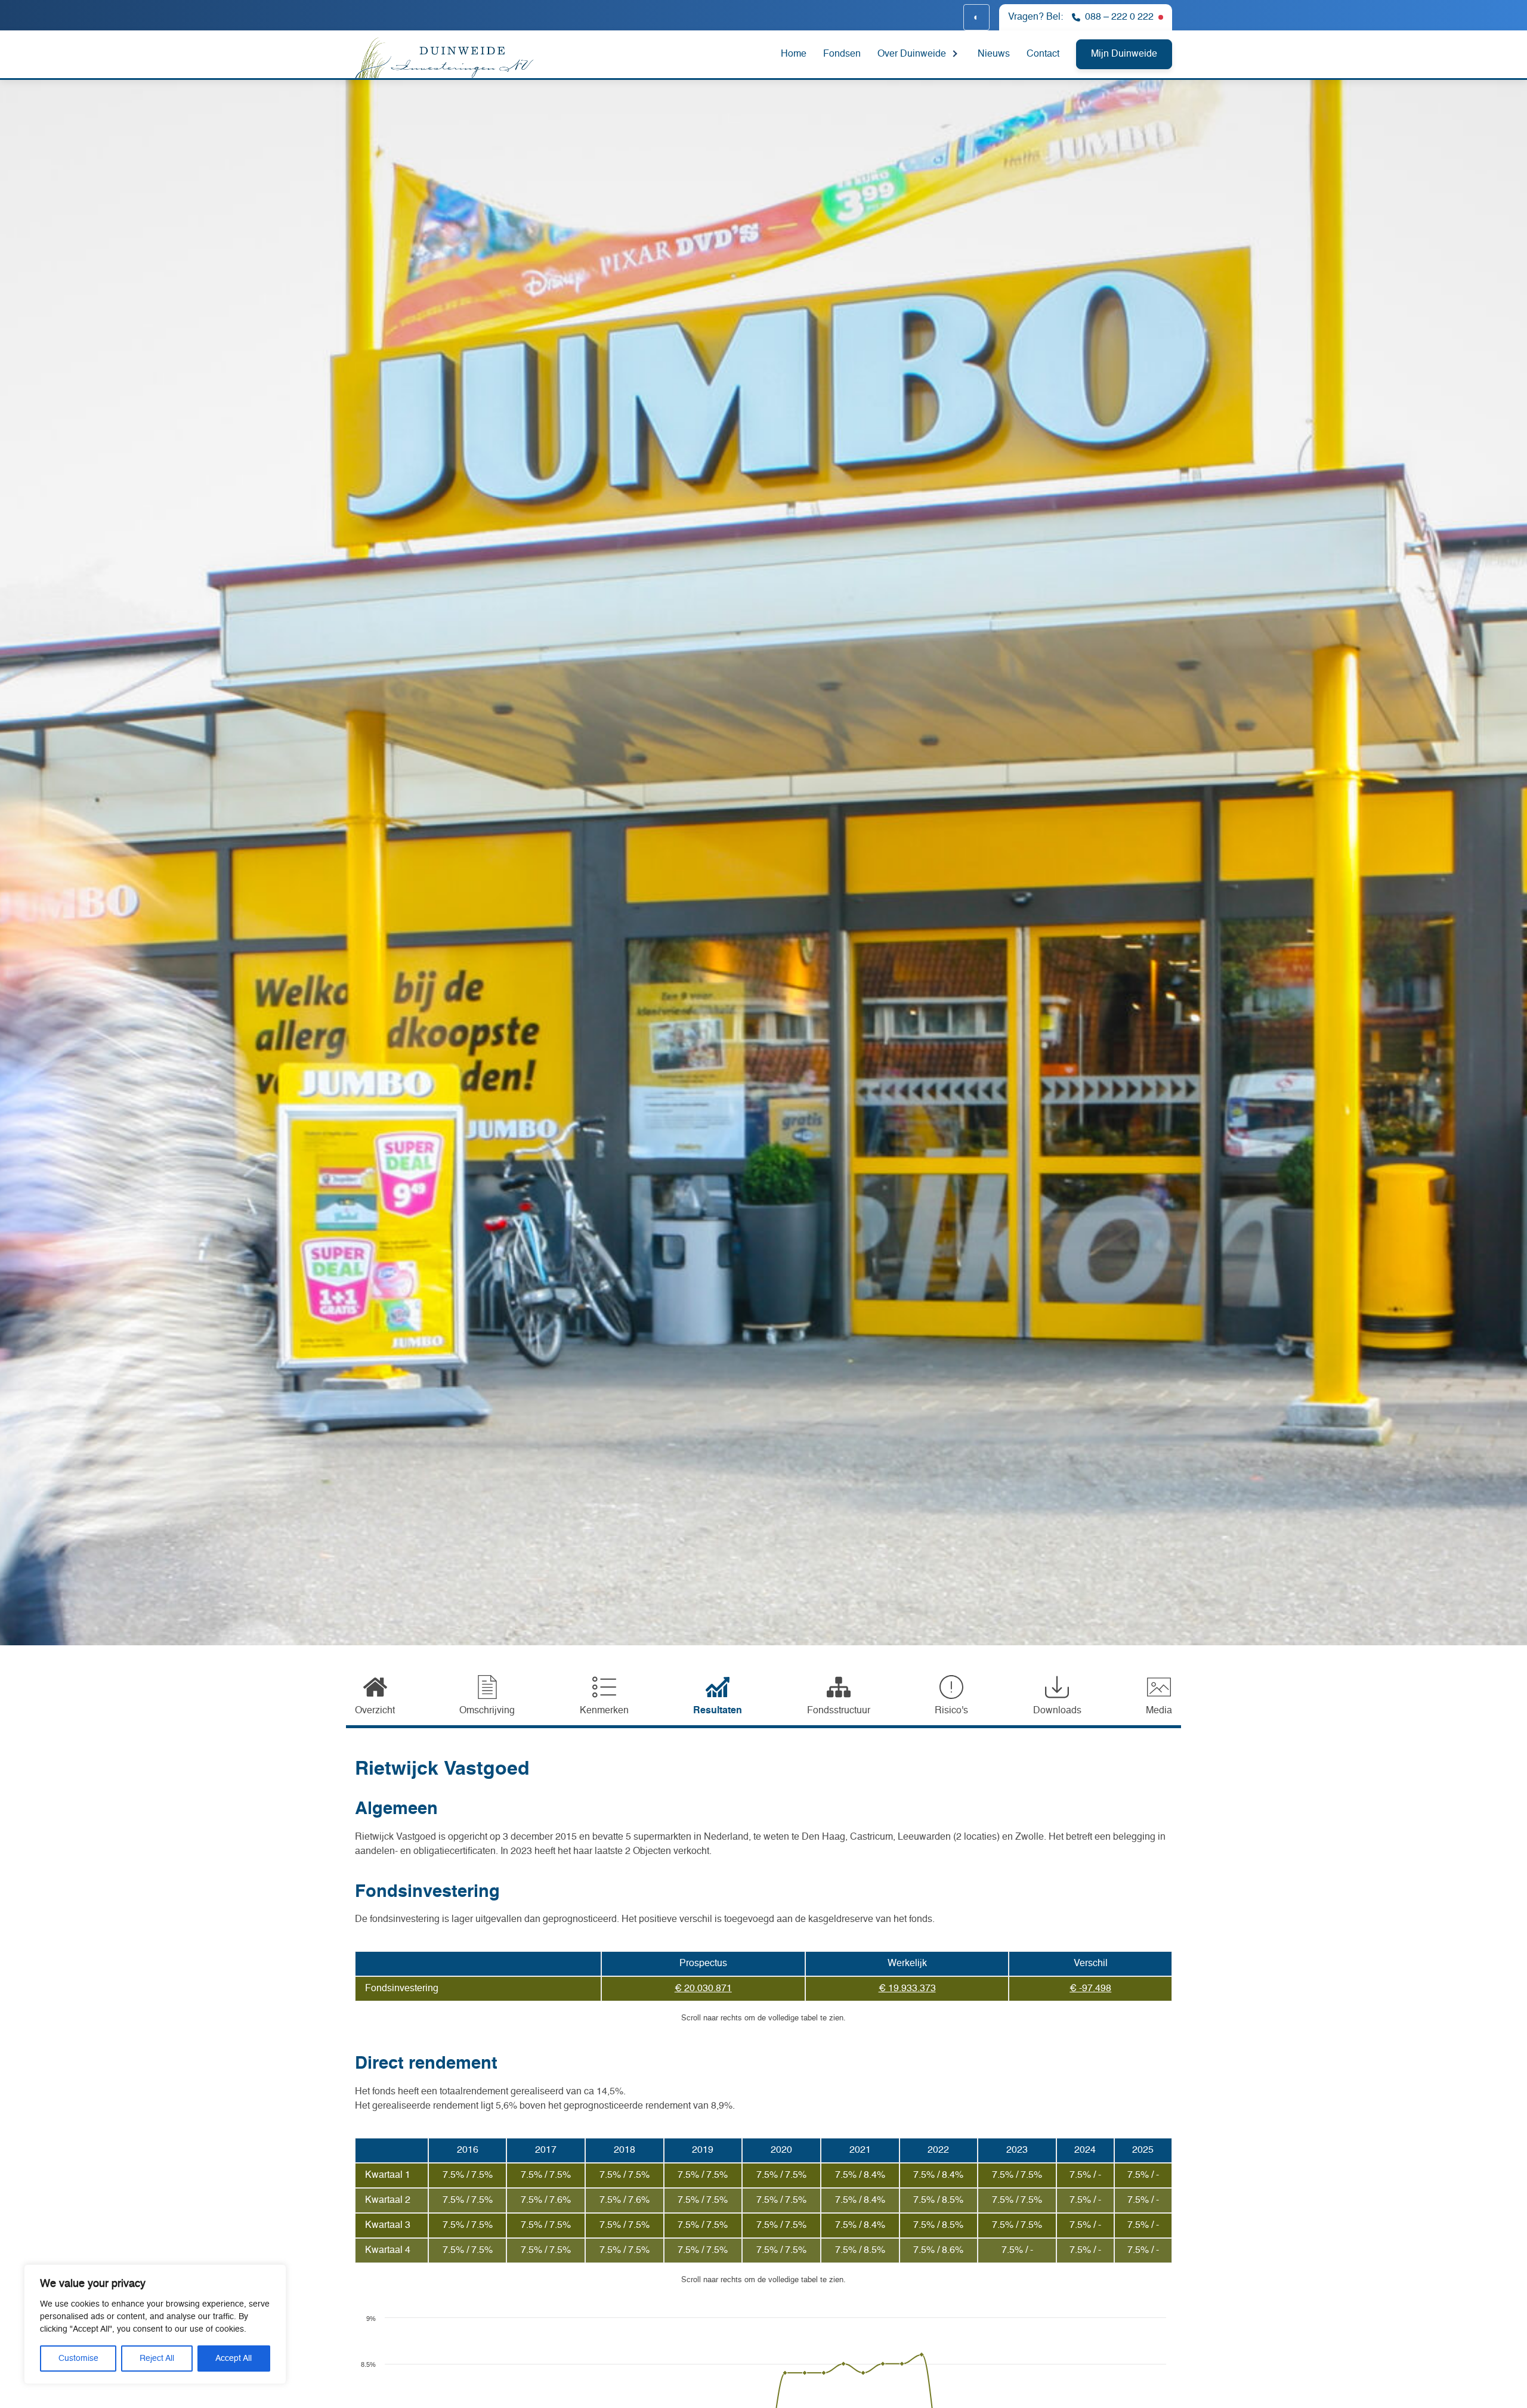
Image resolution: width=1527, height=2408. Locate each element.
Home (794, 54)
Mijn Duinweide (1124, 54)
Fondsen (842, 54)
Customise (78, 2359)
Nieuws (994, 54)
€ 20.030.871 (703, 1989)
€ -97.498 (1090, 1989)
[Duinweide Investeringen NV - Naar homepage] (485, 56)
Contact (1043, 54)
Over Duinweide (912, 54)
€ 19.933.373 (907, 1989)
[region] (155, 2324)
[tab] (375, 1697)
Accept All (234, 2359)
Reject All (157, 2359)
